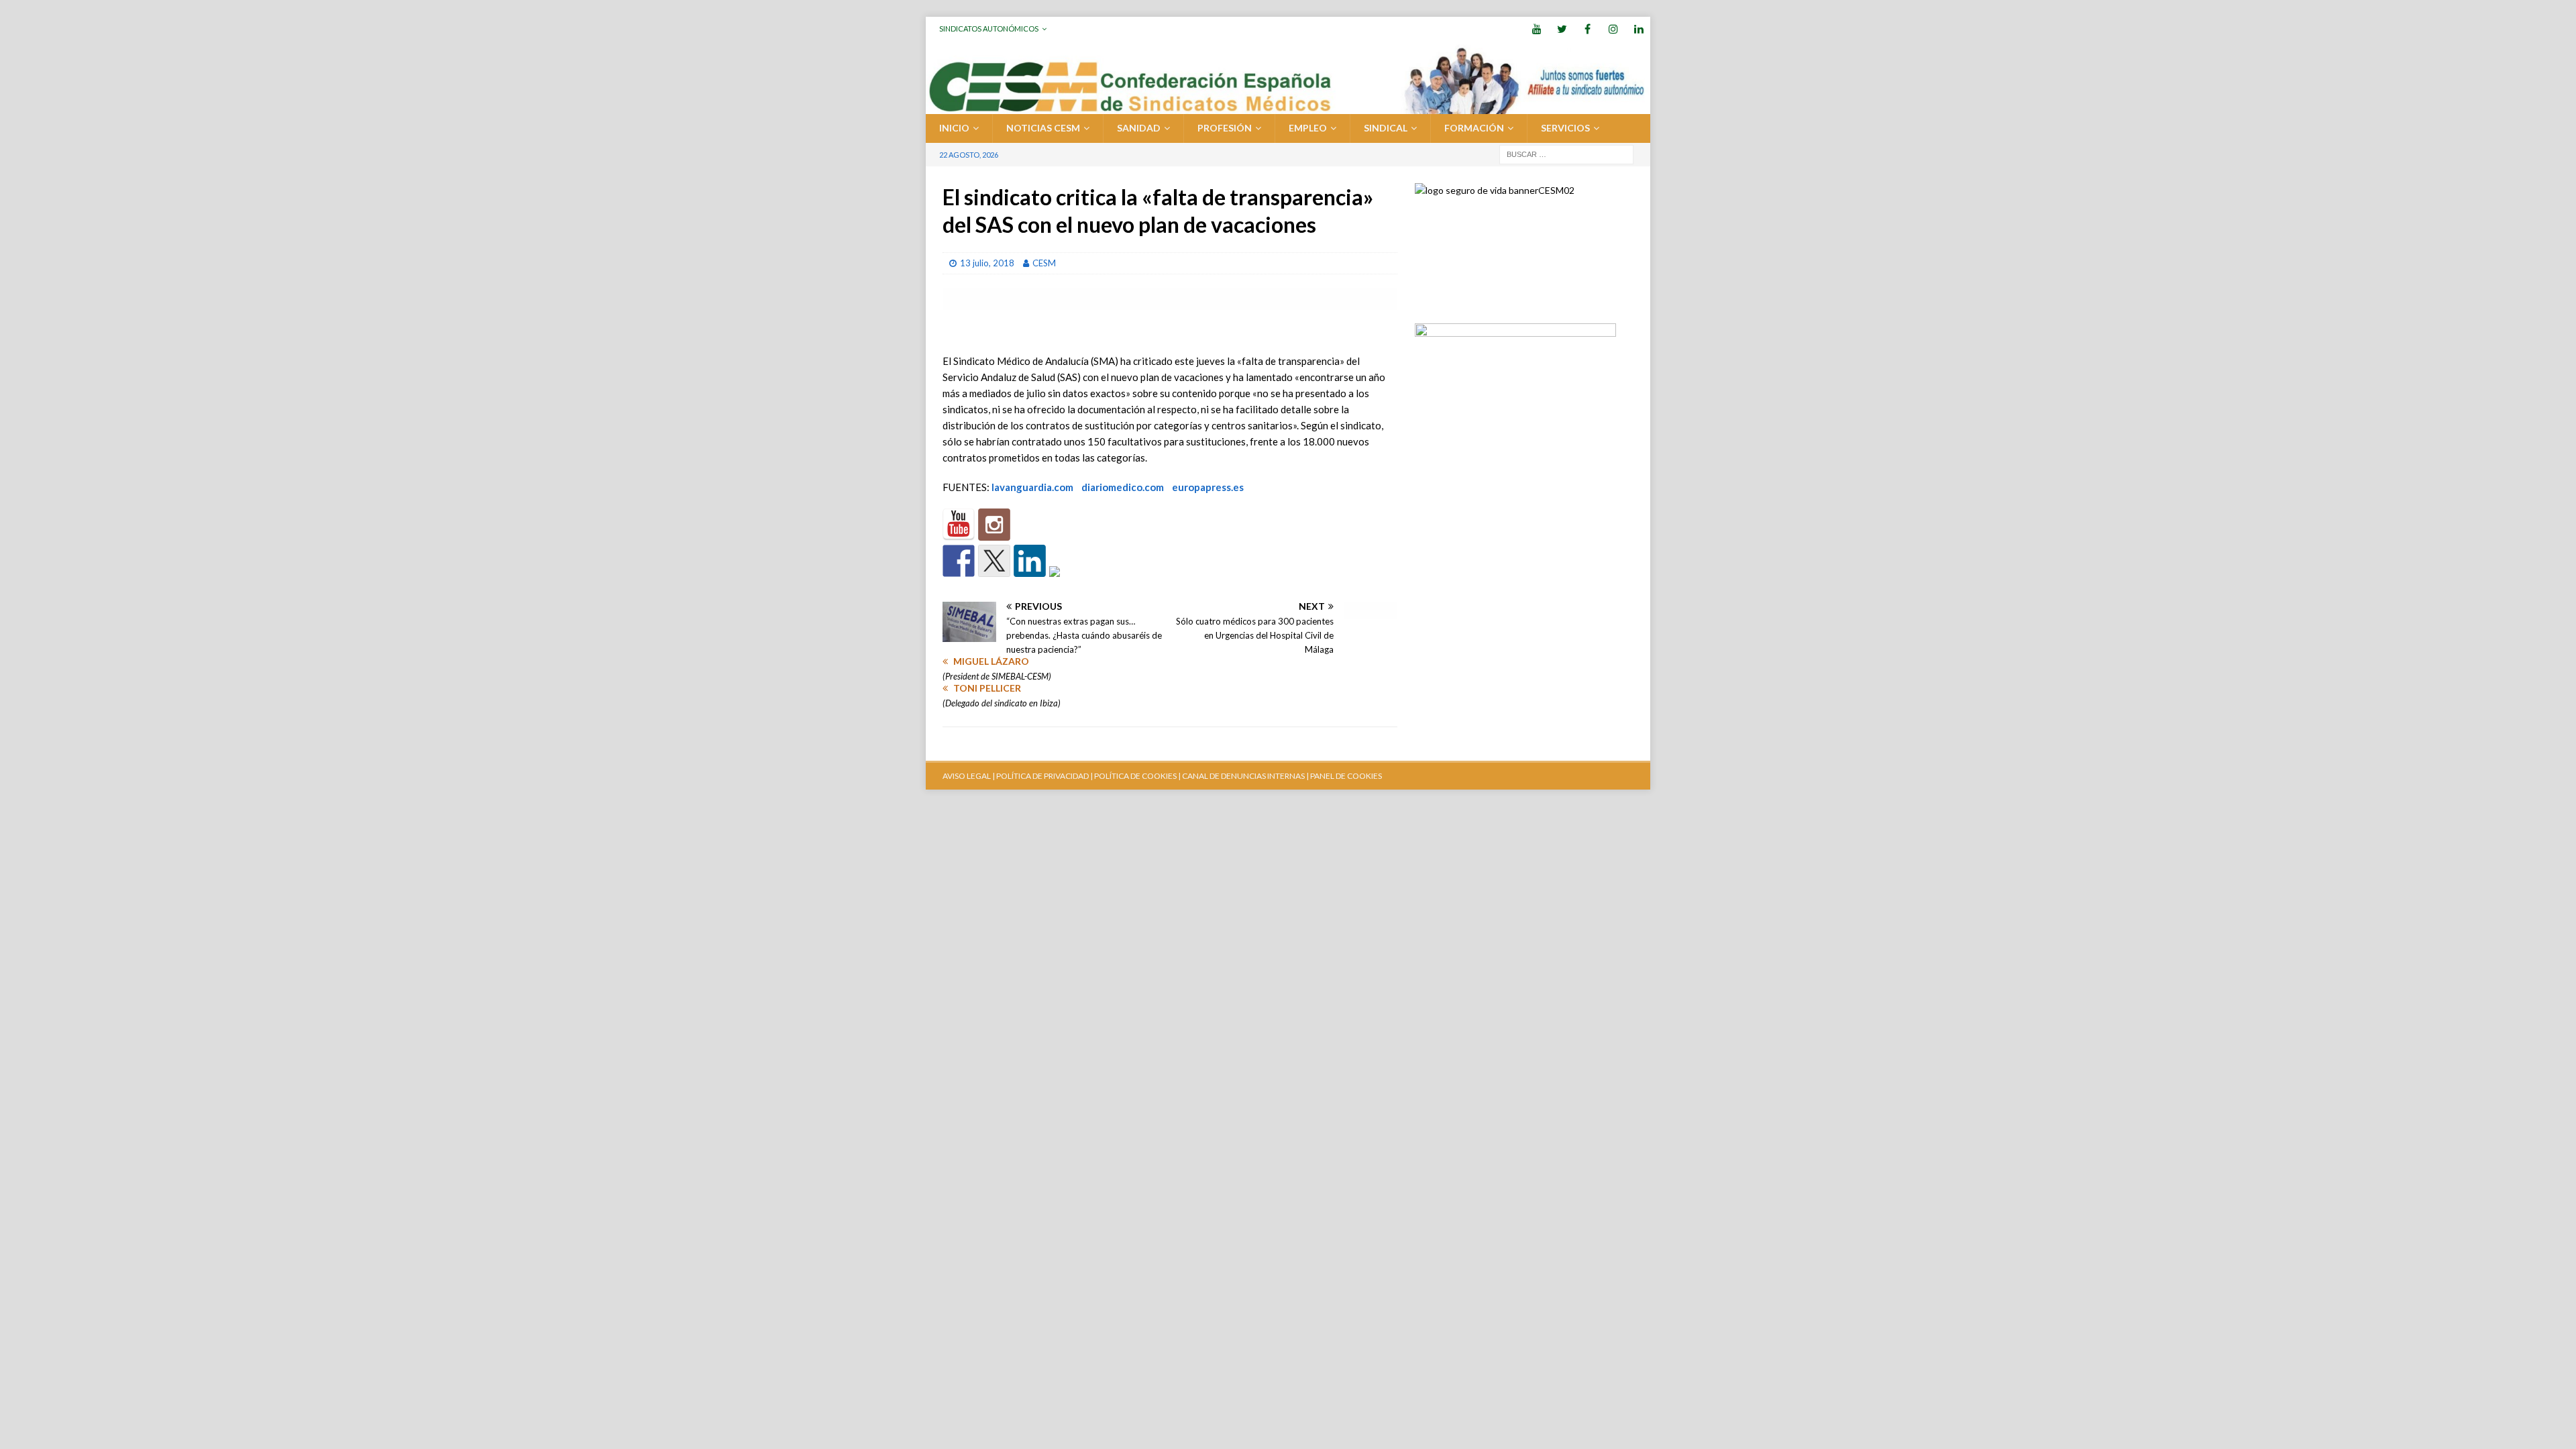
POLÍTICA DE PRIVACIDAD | (1044, 776)
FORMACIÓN (1474, 128)
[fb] (1588, 29)
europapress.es (1208, 487)
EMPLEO (1308, 128)
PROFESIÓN (1225, 128)
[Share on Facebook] (959, 561)
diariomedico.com (1123, 487)
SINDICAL (1386, 128)
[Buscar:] (1566, 153)
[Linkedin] (1639, 29)
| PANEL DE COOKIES (1343, 776)
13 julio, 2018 (987, 263)
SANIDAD (1139, 128)
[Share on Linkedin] (1030, 561)
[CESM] (994, 525)
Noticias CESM (1043, 128)
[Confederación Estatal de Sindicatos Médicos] (1288, 106)
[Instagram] (1613, 29)
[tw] (1562, 29)
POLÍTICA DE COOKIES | (1137, 776)
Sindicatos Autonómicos (989, 29)
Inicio (954, 128)
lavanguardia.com (1032, 487)
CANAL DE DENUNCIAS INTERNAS (1243, 776)
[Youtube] (1537, 29)
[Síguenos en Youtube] (959, 525)
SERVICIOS (1565, 128)
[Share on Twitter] (994, 561)
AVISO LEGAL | (969, 776)
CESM (1044, 263)
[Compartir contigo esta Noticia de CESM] (1065, 582)
